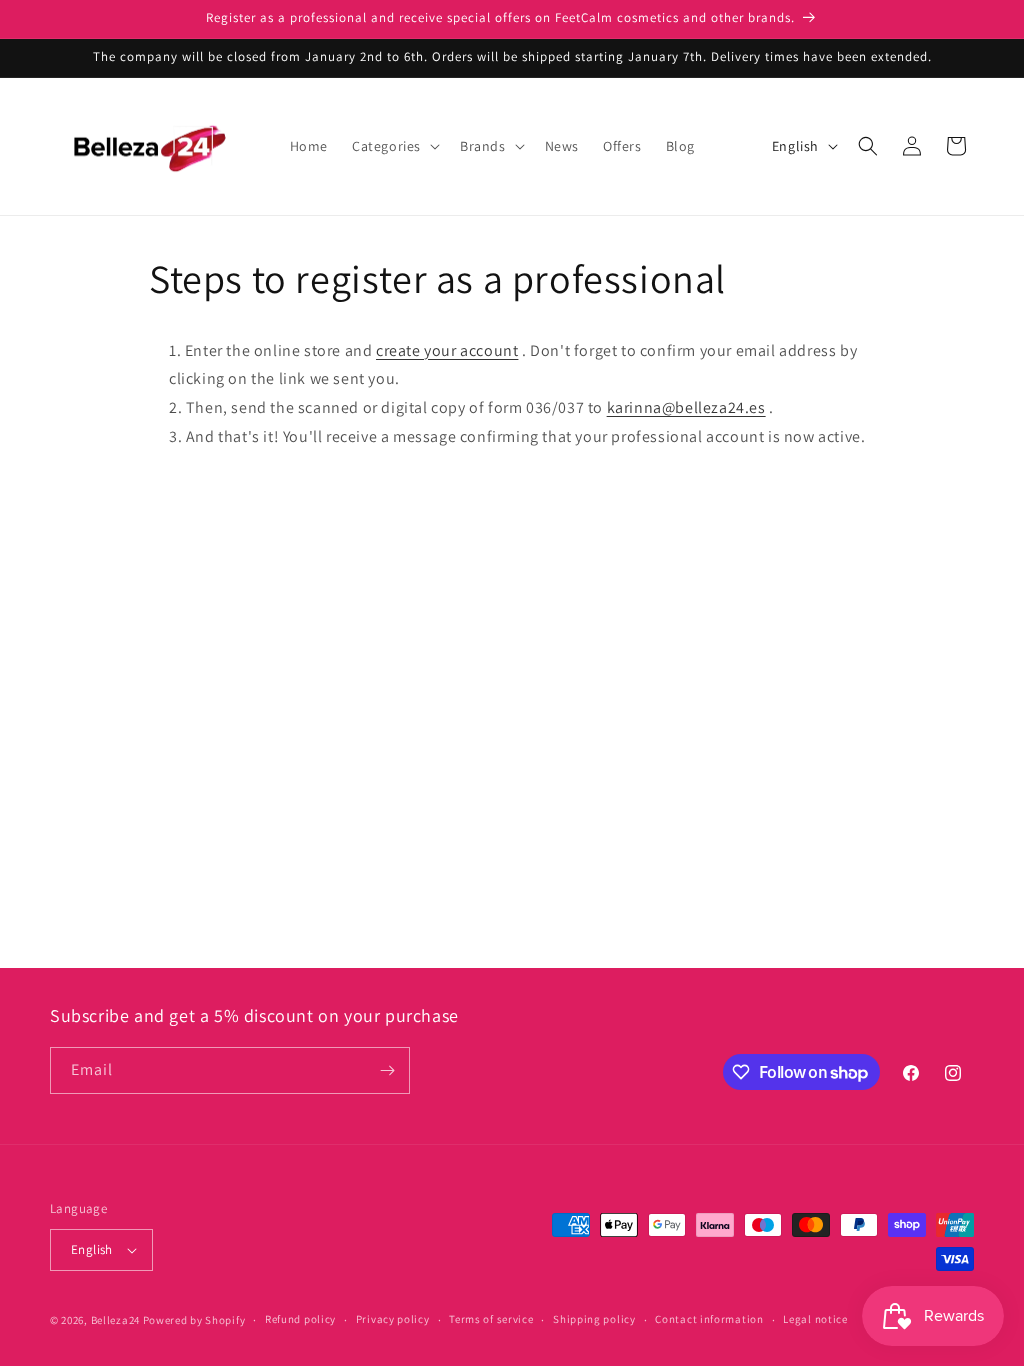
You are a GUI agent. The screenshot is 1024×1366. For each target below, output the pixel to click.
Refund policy (300, 1319)
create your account (447, 350)
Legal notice (815, 1319)
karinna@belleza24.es (686, 407)
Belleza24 (115, 1320)
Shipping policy (594, 1319)
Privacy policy (393, 1319)
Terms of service (491, 1319)
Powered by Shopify (194, 1320)
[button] (394, 146)
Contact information (709, 1319)
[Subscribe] (387, 1070)
